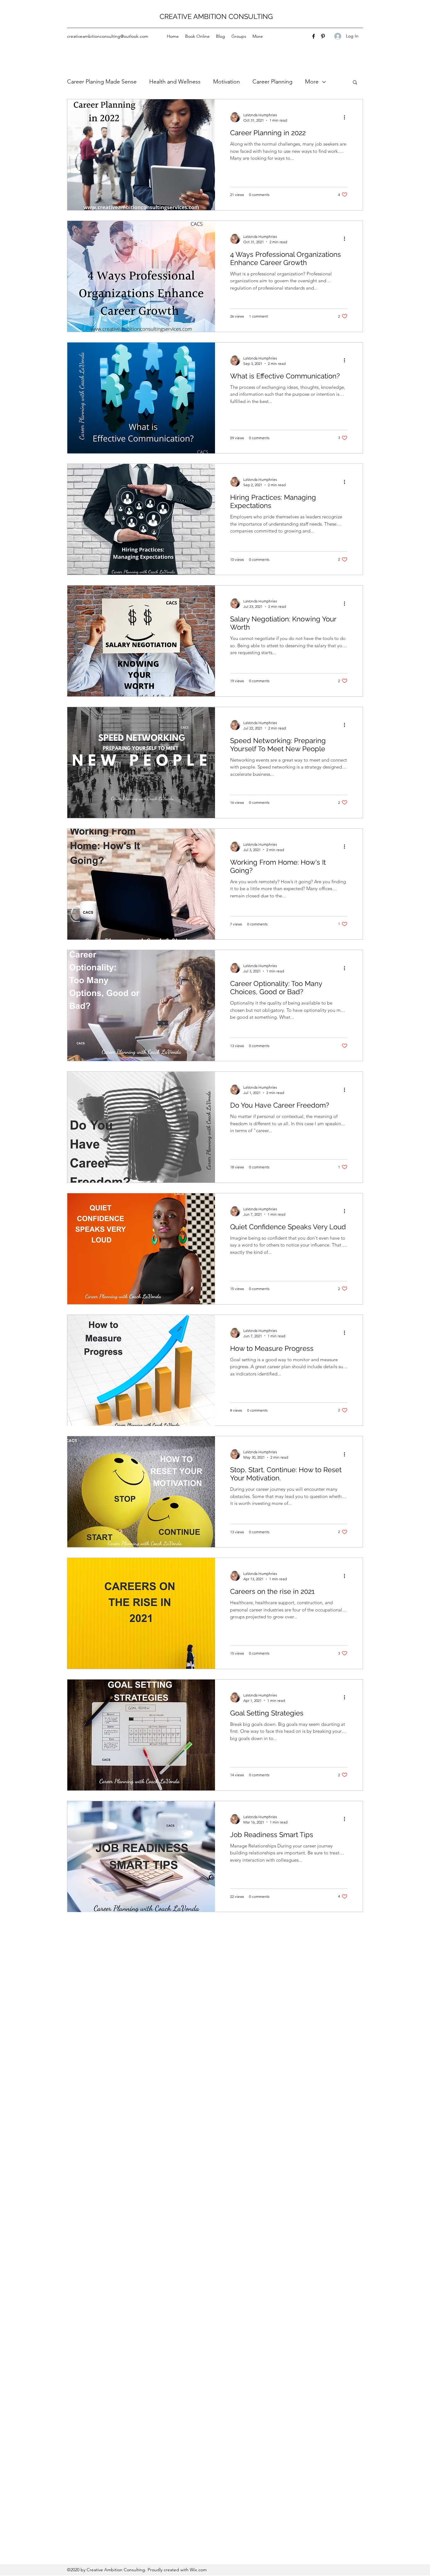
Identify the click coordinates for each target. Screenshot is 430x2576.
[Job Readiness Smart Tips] (141, 1857)
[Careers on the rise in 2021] (141, 1613)
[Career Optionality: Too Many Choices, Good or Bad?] (141, 1006)
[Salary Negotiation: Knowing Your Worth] (141, 641)
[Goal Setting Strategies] (141, 1735)
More (312, 82)
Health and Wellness (175, 82)
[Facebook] (314, 36)
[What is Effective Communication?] (141, 398)
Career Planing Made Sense (102, 82)
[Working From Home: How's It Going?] (141, 884)
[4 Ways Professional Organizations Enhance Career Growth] (141, 276)
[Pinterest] (323, 36)
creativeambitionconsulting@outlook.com (108, 36)
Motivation (226, 82)
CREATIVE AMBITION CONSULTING (216, 16)
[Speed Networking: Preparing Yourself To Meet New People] (141, 763)
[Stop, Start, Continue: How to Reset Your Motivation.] (141, 1492)
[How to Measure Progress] (141, 1370)
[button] (355, 83)
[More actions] (347, 117)
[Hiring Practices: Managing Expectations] (141, 519)
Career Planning (272, 82)
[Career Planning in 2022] (141, 155)
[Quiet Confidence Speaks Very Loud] (141, 1249)
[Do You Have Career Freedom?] (141, 1127)
